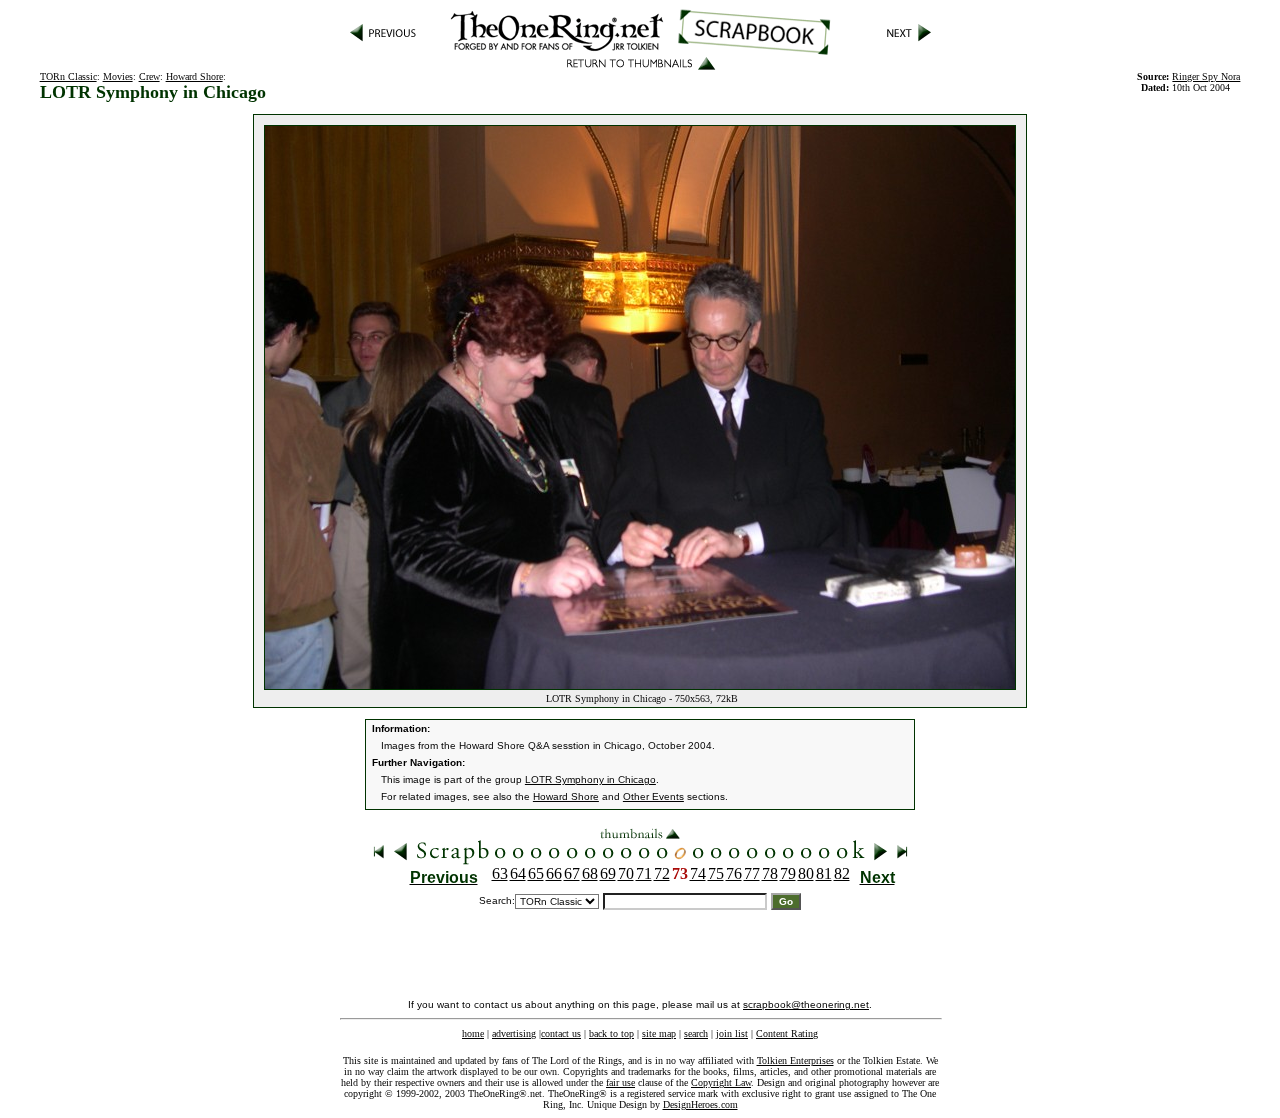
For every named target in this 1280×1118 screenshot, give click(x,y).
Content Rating (787, 1033)
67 (572, 873)
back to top (611, 1033)
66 (554, 873)
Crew (149, 76)
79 (788, 873)
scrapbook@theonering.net (806, 1004)
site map (659, 1033)
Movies (118, 76)
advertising (514, 1033)
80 (806, 873)
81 (824, 873)
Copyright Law (721, 1082)
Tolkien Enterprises (795, 1060)
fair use (620, 1082)
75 (716, 873)
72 (662, 873)
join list (732, 1033)
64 (518, 873)
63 (500, 873)
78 (770, 873)
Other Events (653, 796)
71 (644, 873)
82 (842, 873)
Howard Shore (194, 76)
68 (590, 873)
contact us (561, 1033)
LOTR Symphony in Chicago (590, 779)
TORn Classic (68, 76)
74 (698, 873)
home (473, 1033)
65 (536, 873)
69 (608, 873)
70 (626, 873)
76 (734, 873)
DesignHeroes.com (700, 1104)
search (696, 1033)
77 (752, 873)
